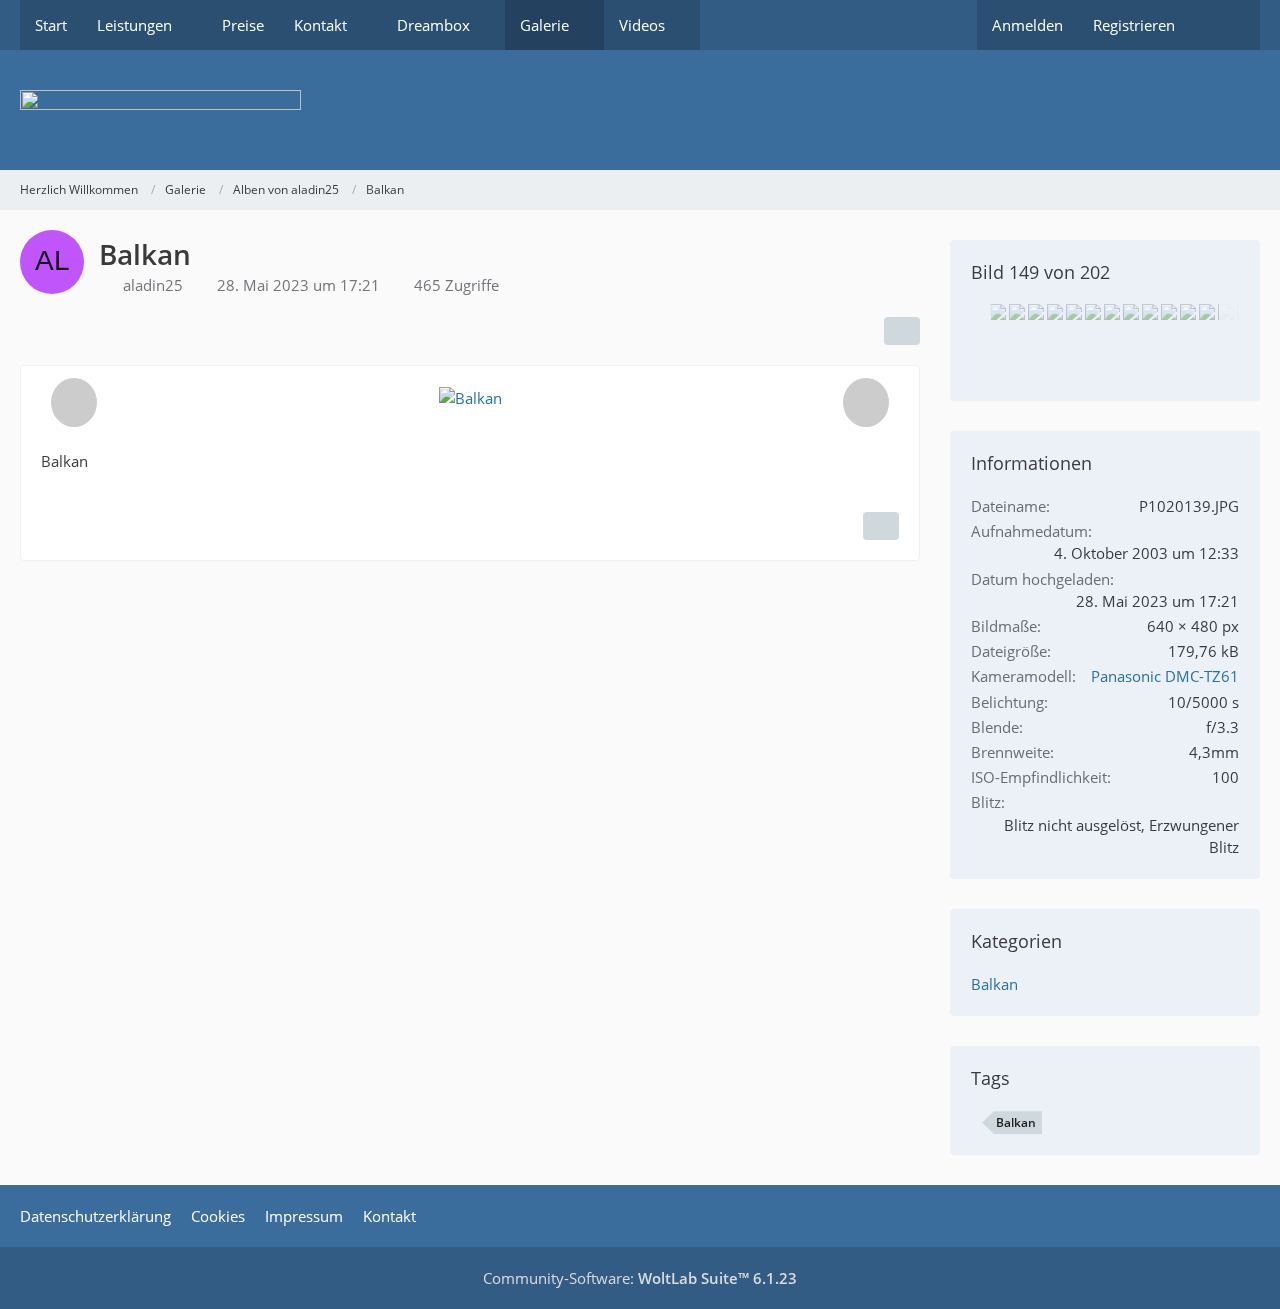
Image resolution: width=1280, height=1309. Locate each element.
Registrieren (1134, 25)
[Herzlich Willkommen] (640, 110)
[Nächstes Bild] (866, 402)
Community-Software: (640, 1278)
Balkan (994, 984)
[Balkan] (998, 312)
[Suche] (1225, 25)
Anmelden (1027, 25)
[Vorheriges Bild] (74, 402)
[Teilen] (902, 331)
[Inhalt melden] (881, 526)
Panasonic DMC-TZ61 (1165, 676)
